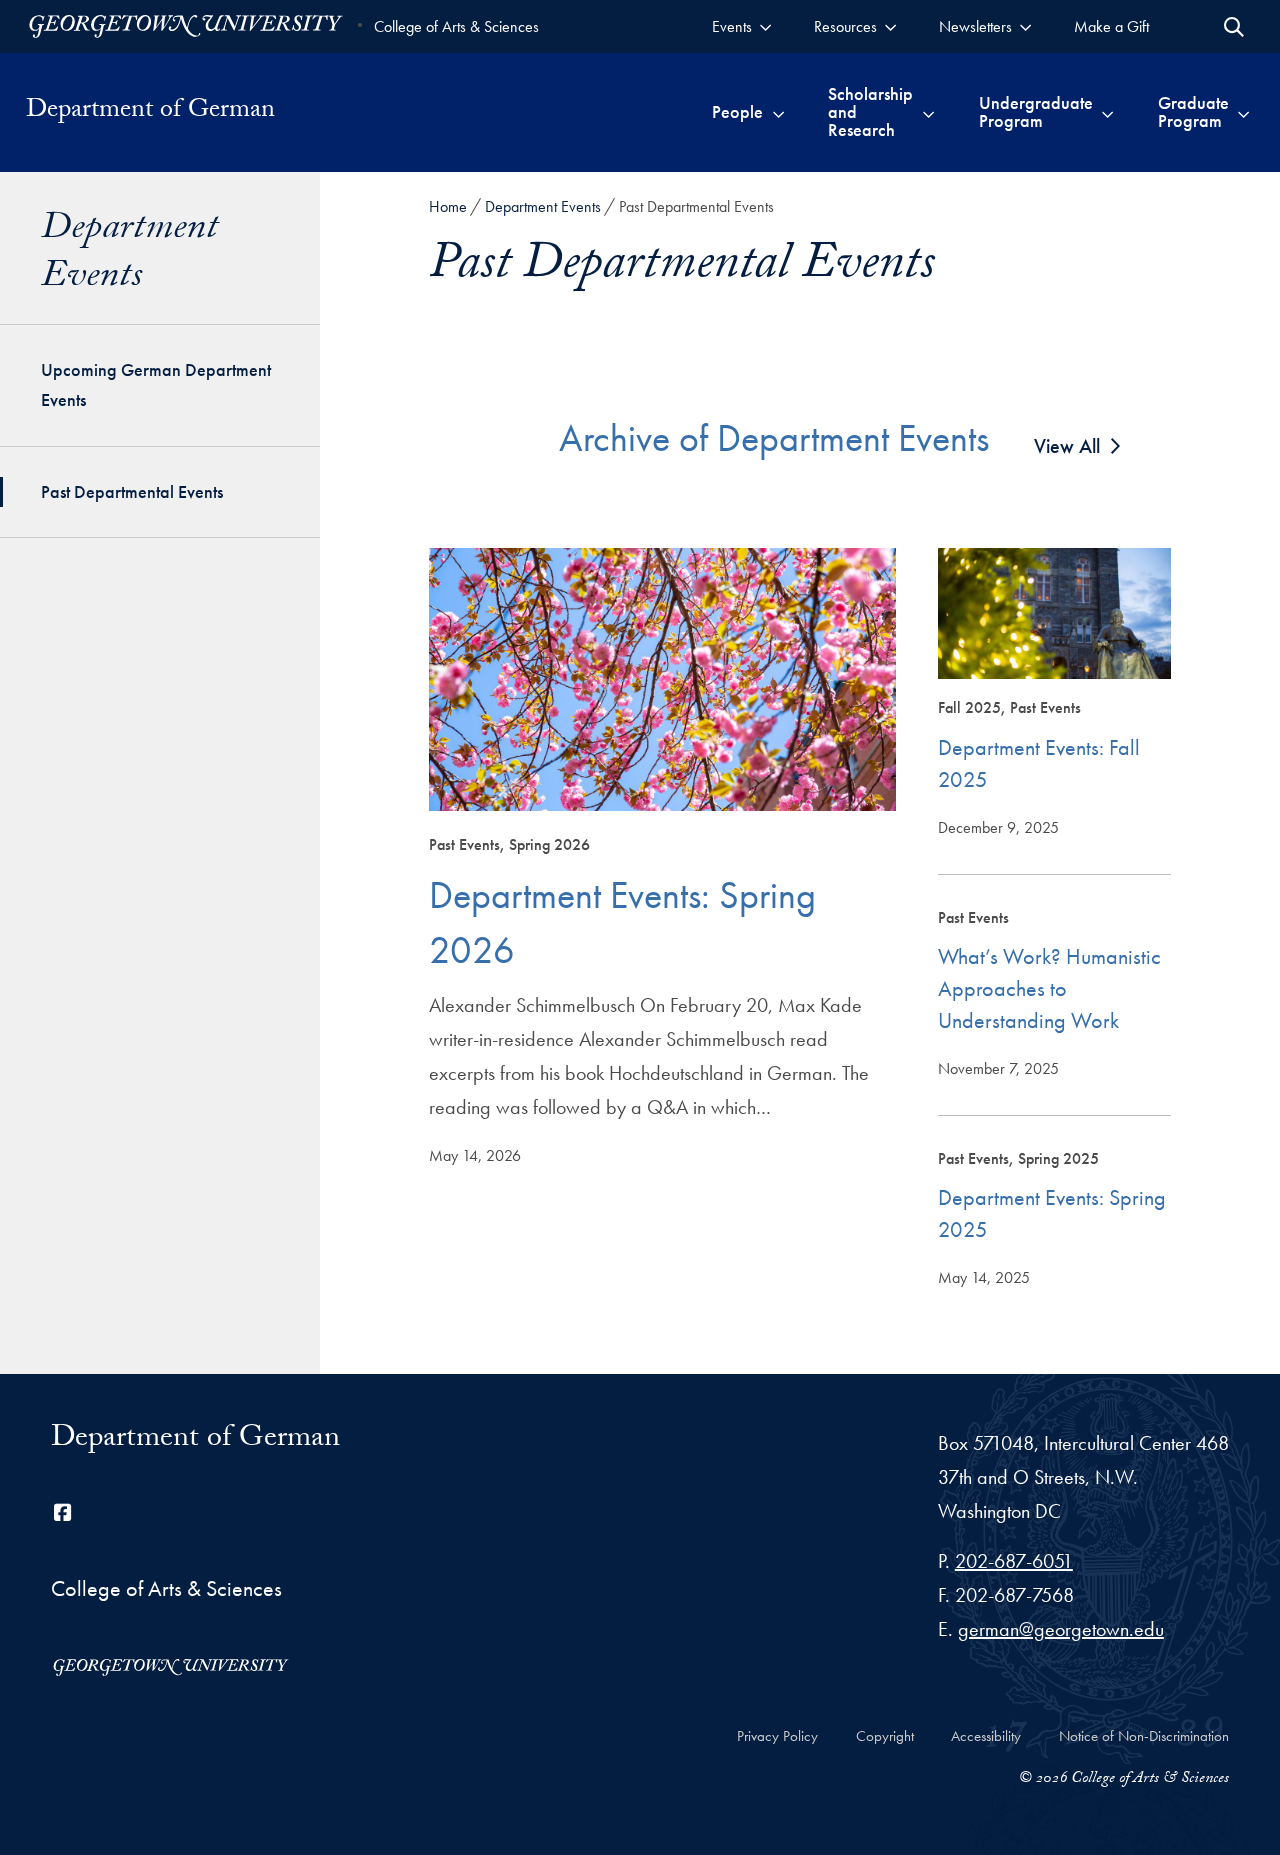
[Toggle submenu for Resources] (890, 26)
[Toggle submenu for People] (778, 112)
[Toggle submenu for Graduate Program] (1243, 112)
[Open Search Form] (1234, 27)
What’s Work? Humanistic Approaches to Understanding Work (1049, 988)
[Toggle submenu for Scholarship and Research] (928, 112)
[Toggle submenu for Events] (765, 26)
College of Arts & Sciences (456, 26)
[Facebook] (63, 1513)
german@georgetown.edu (1061, 1629)
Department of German (150, 112)
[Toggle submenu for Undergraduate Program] (1107, 112)
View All (1067, 446)
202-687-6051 (1014, 1561)
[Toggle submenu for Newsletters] (1025, 26)
